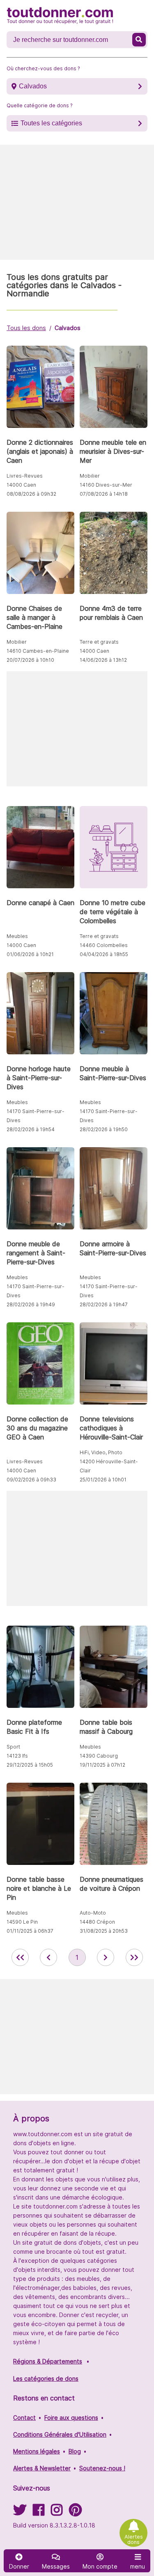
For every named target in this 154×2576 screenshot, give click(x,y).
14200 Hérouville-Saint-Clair (109, 1466)
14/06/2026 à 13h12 (103, 660)
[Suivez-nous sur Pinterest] (75, 2512)
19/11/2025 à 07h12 (102, 1765)
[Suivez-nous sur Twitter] (20, 2512)
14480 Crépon (97, 1922)
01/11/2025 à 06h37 (30, 1931)
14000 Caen (21, 485)
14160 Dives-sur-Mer (106, 485)
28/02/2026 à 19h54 (31, 1129)
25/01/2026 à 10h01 (103, 1480)
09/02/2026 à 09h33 (31, 1480)
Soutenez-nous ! (102, 2468)
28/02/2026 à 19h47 (104, 1304)
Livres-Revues (25, 476)
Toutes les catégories (51, 123)
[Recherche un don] (139, 40)
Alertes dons (134, 2539)
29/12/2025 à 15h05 (30, 1765)
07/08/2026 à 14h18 (104, 494)
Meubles (17, 936)
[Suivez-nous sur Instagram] (57, 2512)
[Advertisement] (77, 202)
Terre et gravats (99, 642)
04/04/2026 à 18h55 (104, 954)
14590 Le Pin (22, 1922)
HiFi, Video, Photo (101, 1452)
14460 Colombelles (104, 945)
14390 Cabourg (99, 1756)
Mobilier (90, 476)
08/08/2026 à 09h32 (31, 494)
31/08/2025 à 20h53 (104, 1931)
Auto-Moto (93, 1913)
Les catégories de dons (46, 2378)
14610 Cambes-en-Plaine (38, 651)
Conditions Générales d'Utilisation (60, 2434)
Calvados (33, 86)
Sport (13, 1747)
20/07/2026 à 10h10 (30, 660)
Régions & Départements (48, 2361)
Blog (75, 2451)
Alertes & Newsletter (42, 2468)
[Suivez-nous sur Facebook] (39, 2512)
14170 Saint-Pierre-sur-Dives (36, 1116)
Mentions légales (37, 2451)
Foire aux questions (71, 2418)
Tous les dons (26, 328)
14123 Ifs (17, 1756)
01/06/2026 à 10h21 (30, 954)
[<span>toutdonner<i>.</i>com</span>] (60, 16)
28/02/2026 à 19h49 (31, 1304)
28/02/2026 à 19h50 (104, 1129)
